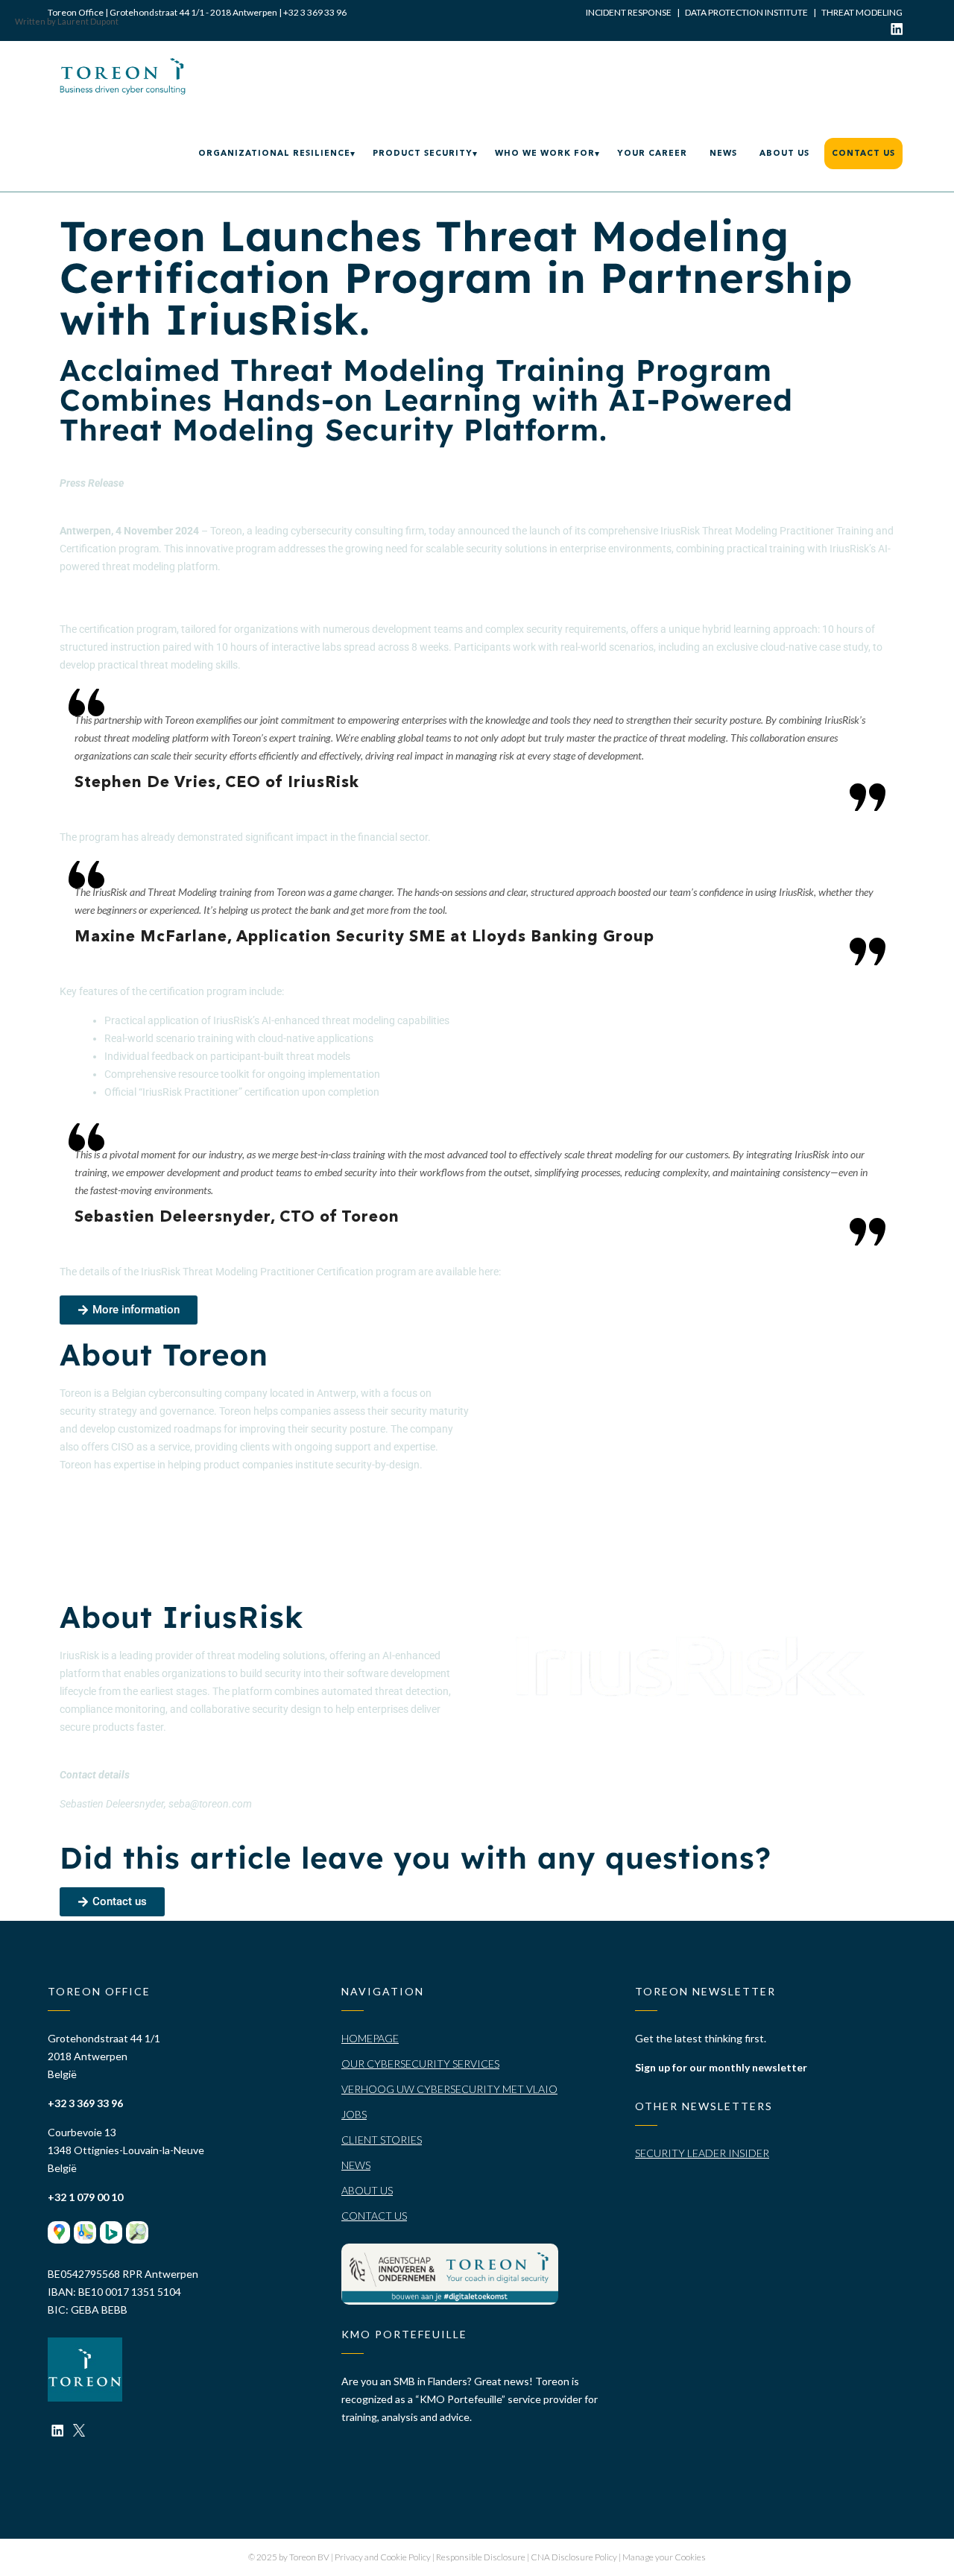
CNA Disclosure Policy (575, 2557)
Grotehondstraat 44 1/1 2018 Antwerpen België (104, 2056)
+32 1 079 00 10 (85, 2197)
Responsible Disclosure (481, 2557)
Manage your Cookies (664, 2557)
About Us (367, 2190)
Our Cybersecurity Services (420, 2064)
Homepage (370, 2038)
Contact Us (374, 2216)
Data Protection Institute (746, 12)
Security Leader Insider (702, 2153)
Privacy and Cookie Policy (383, 2557)
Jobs (354, 2114)
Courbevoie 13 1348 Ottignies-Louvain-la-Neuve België (126, 2150)
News (356, 2165)
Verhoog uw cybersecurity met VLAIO (449, 2089)
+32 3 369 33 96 (315, 12)
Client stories (382, 2140)
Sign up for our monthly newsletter (721, 2067)
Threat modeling (862, 12)
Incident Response (629, 12)
